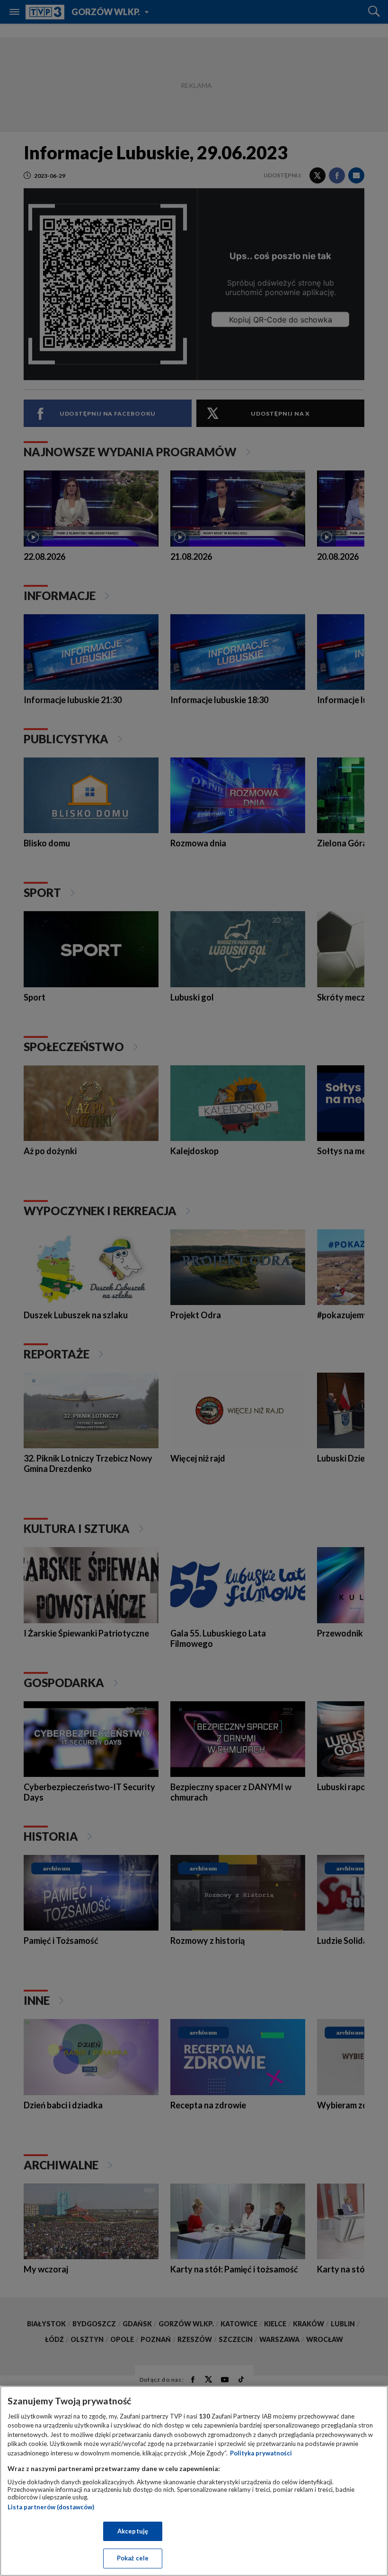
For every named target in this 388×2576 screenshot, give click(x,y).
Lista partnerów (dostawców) (51, 2507)
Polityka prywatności (261, 2453)
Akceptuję (133, 2531)
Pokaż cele (133, 2558)
